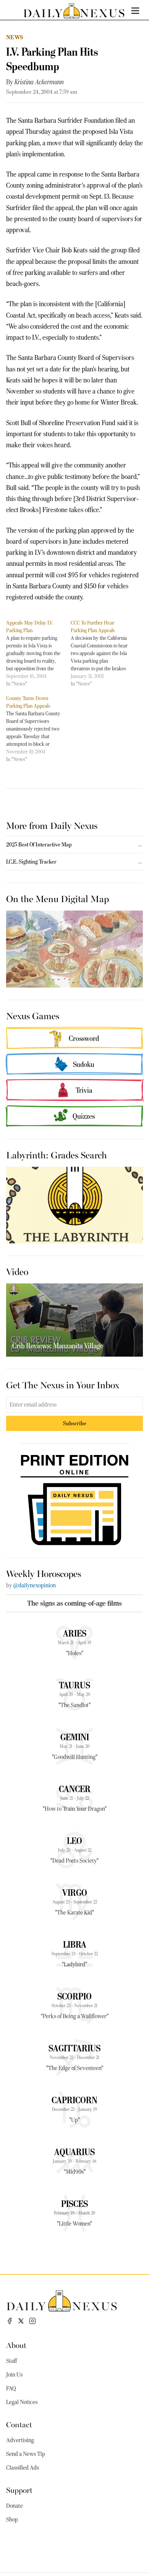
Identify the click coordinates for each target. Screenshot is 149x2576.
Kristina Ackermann (39, 82)
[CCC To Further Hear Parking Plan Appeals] (103, 653)
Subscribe (75, 1423)
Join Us (14, 2375)
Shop (12, 2520)
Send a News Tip (26, 2454)
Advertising (20, 2440)
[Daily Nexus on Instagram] (32, 2321)
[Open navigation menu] (135, 11)
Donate (15, 2506)
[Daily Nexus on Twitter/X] (21, 2321)
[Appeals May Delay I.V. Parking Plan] (38, 653)
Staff (11, 2361)
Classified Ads (23, 2468)
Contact (19, 2424)
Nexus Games (33, 1015)
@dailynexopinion (34, 1585)
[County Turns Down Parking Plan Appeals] (38, 729)
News (15, 37)
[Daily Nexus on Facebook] (10, 2321)
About (16, 2345)
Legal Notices (22, 2402)
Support (19, 2490)
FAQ (11, 2388)
